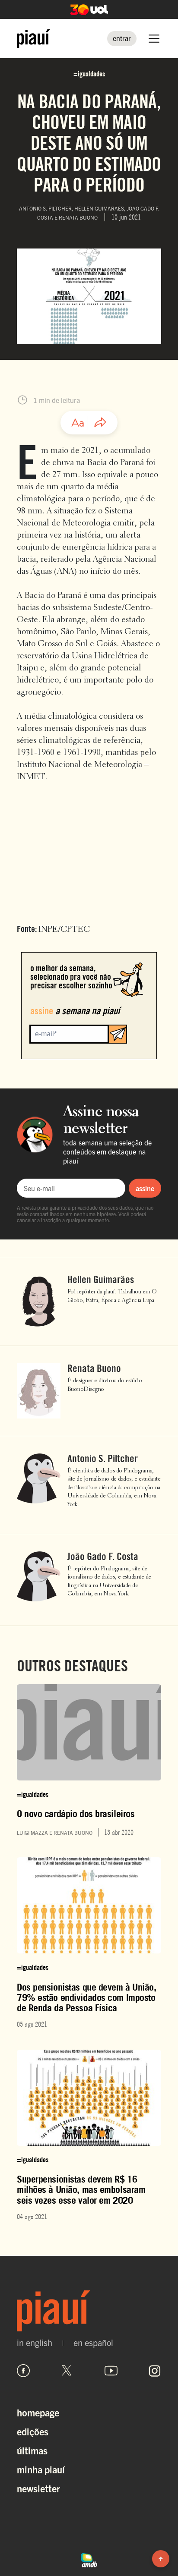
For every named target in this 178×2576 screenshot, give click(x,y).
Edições (33, 2431)
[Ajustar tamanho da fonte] (78, 423)
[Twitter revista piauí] (67, 2371)
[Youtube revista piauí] (111, 2371)
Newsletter (38, 2488)
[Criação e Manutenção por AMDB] (89, 2559)
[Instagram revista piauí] (155, 2371)
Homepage (38, 2412)
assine (145, 1188)
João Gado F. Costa (103, 1557)
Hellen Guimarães (101, 1280)
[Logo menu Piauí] (33, 39)
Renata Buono (94, 1368)
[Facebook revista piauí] (23, 2371)
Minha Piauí (41, 2469)
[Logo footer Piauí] (89, 2311)
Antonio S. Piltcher (103, 1459)
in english (35, 2343)
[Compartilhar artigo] (100, 423)
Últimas (32, 2450)
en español (93, 2343)
